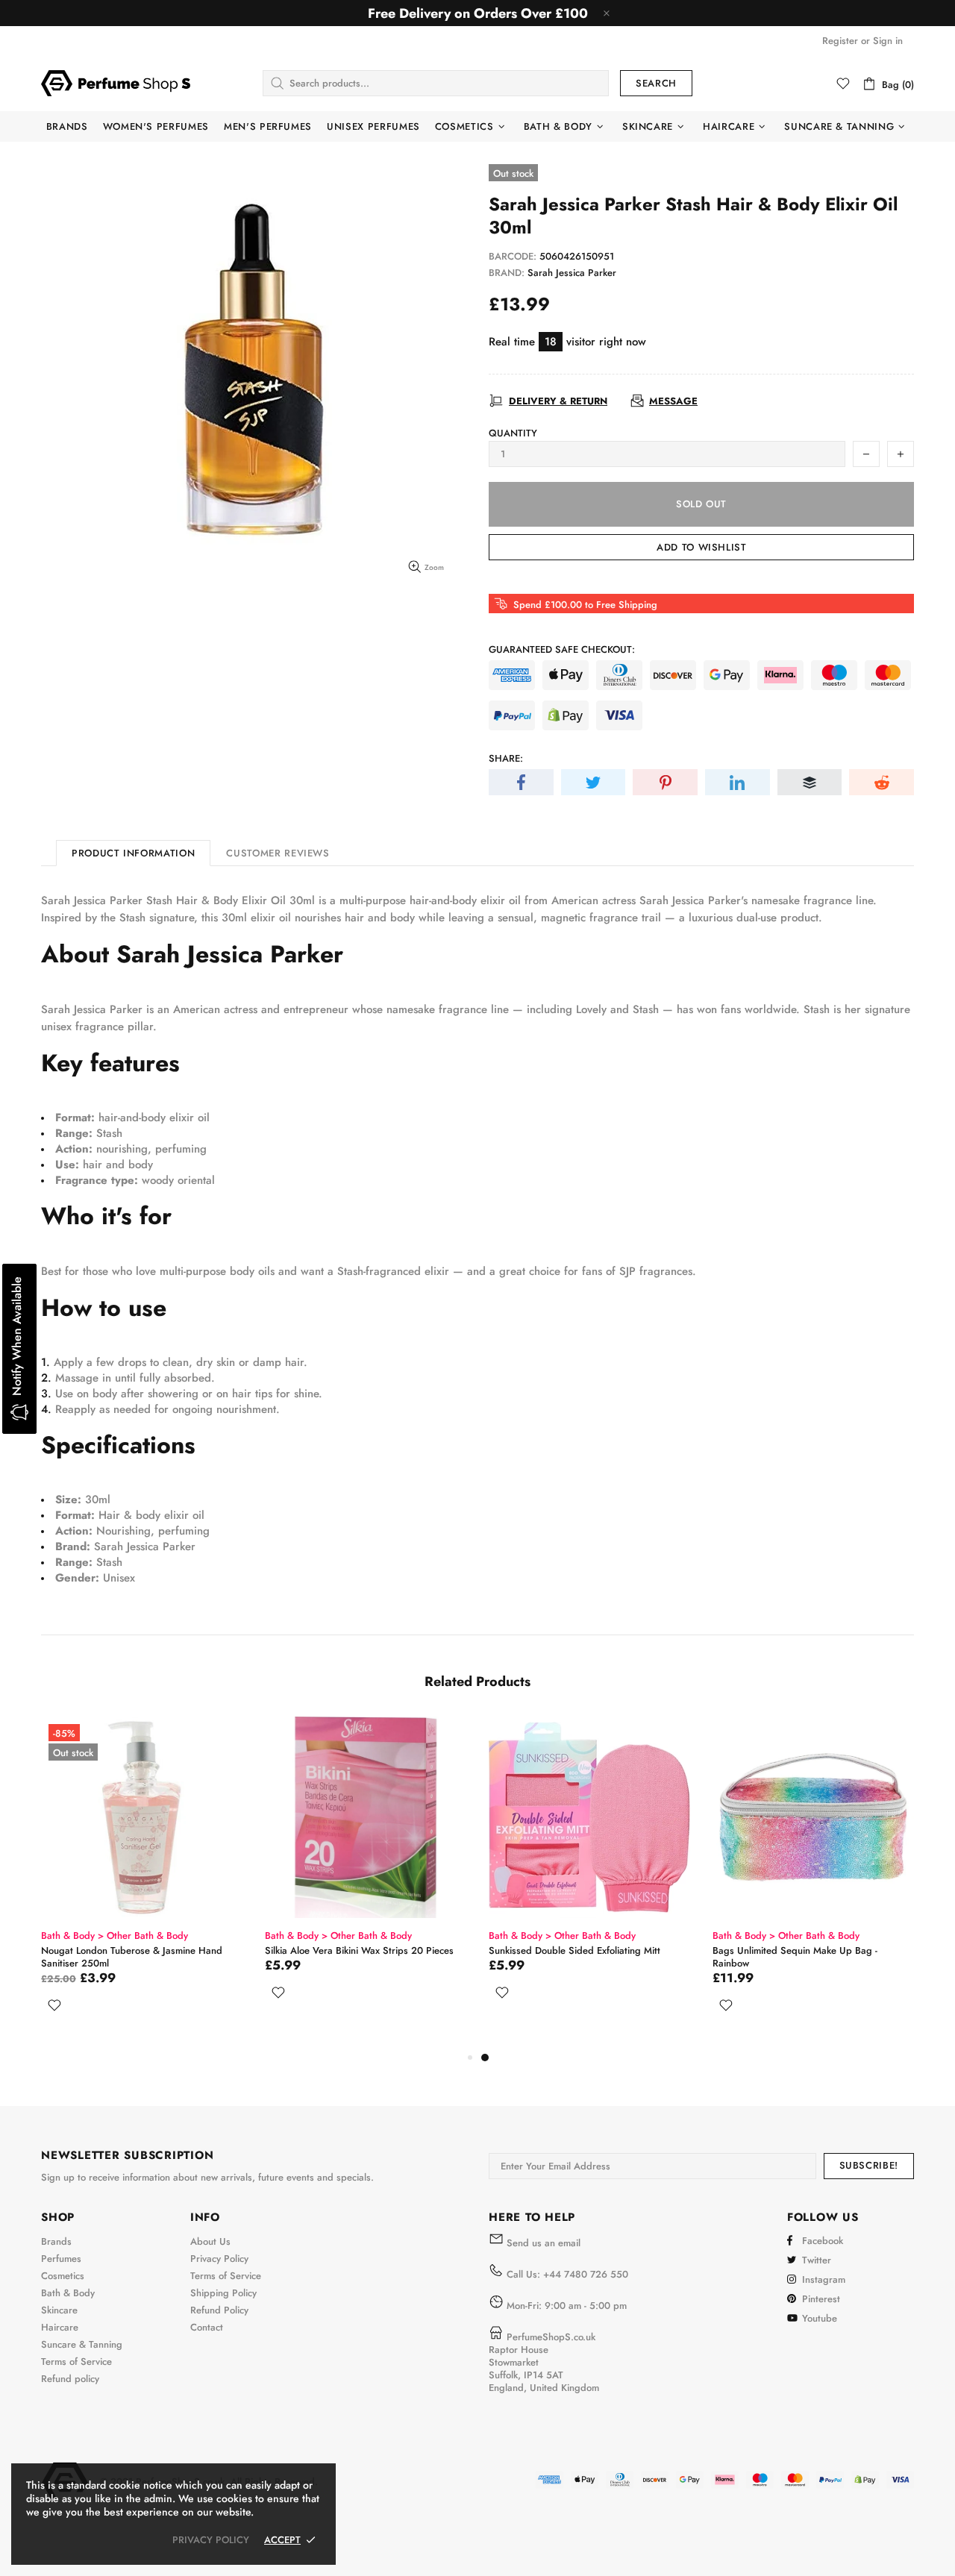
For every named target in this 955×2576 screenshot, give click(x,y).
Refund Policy (219, 2310)
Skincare (59, 2310)
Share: (506, 758)
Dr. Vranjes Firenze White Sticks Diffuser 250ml (374, 1957)
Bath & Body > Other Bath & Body (136, 1936)
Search (656, 83)
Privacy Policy (219, 2259)
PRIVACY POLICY (211, 2540)
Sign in (888, 41)
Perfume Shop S (116, 83)
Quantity (513, 433)
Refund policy (70, 2379)
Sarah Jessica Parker (572, 273)
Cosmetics (63, 2276)
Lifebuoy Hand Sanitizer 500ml (129, 1950)
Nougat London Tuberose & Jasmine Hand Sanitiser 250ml (601, 1957)
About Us (210, 2241)
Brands (56, 2241)
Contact (207, 2327)
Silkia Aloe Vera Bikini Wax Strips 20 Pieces (829, 1950)
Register (840, 41)
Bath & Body (68, 2293)
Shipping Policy (223, 2293)
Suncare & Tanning (82, 2344)
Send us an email (544, 2243)
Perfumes (61, 2259)
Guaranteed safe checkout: (562, 649)
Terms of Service (76, 2362)
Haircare (60, 2327)
